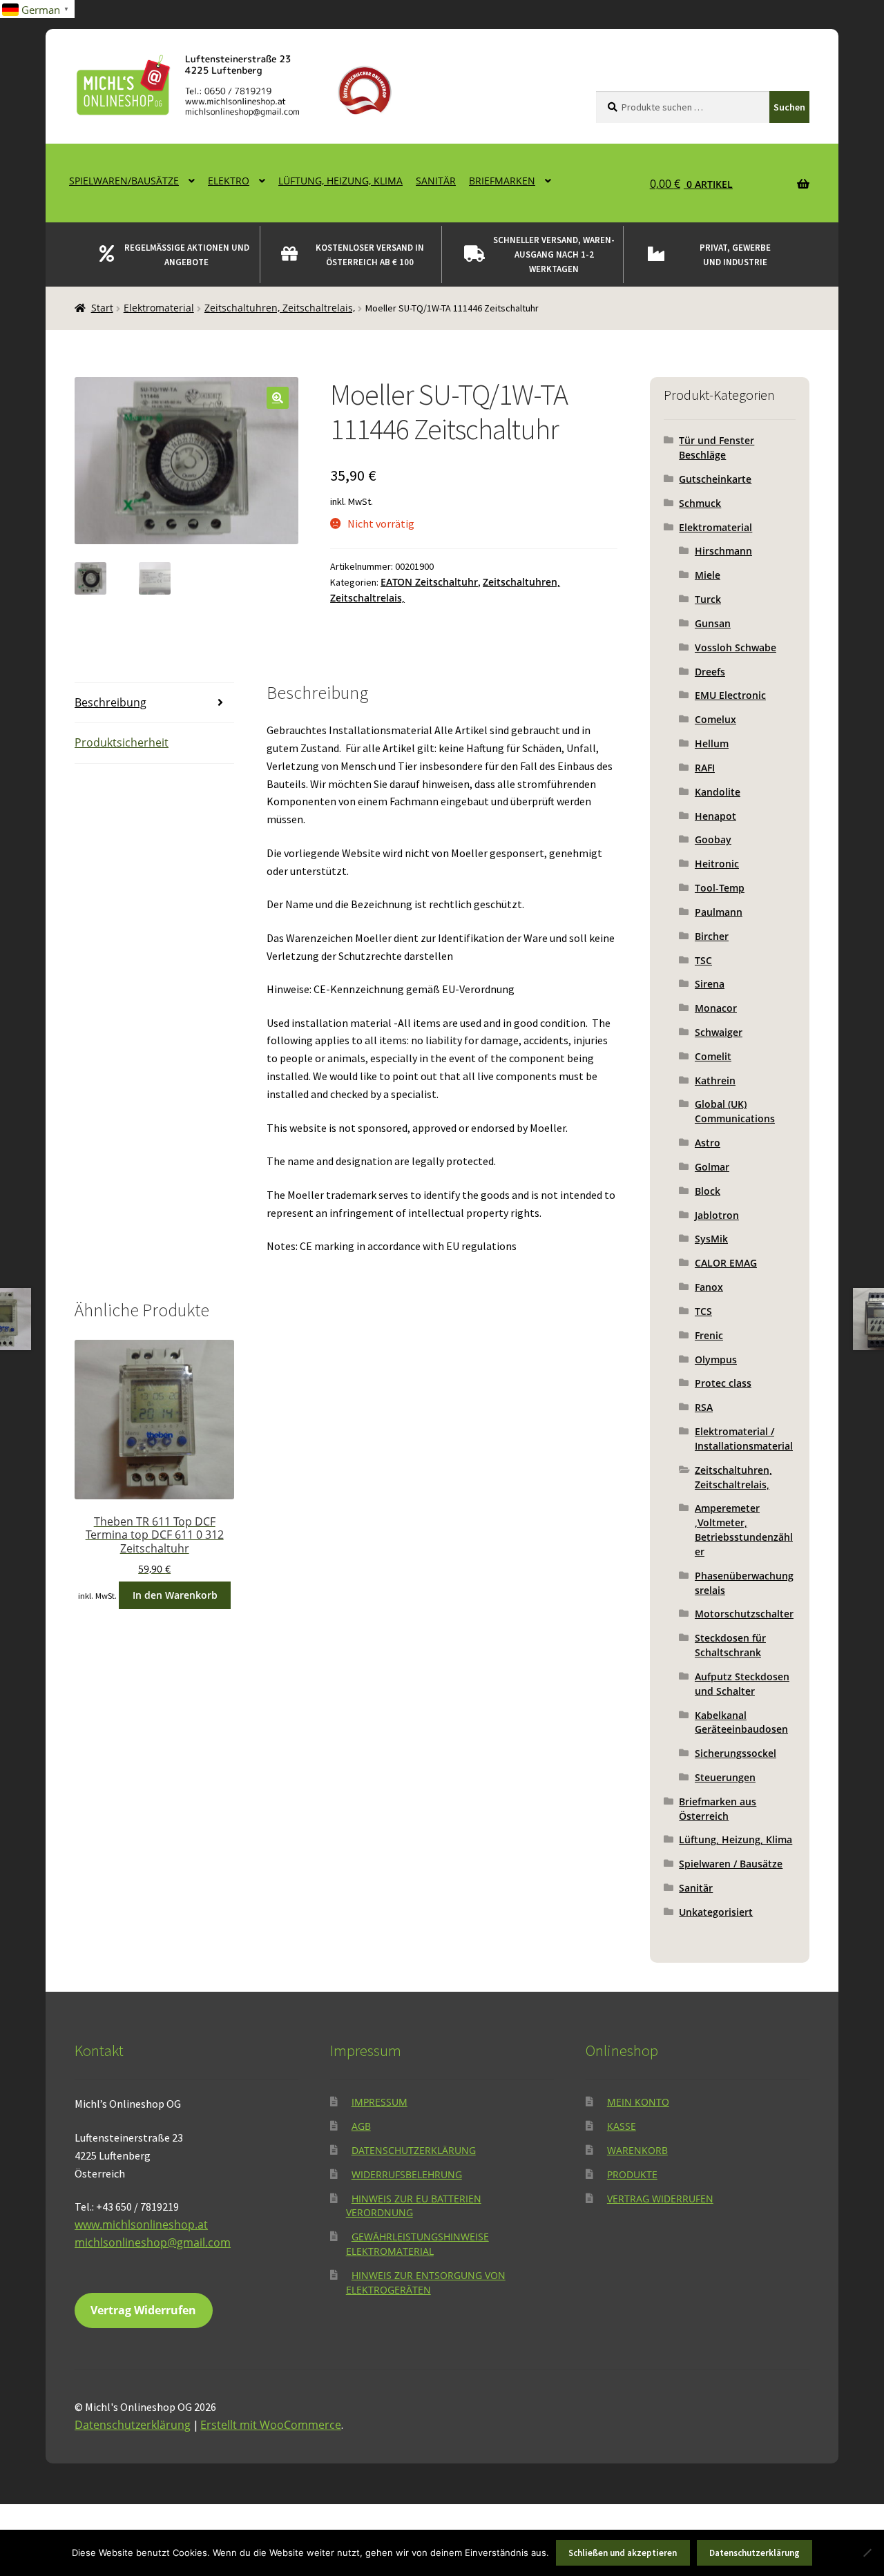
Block (708, 1191)
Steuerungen (725, 1777)
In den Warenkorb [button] (175, 1595)
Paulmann (719, 912)
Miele (708, 575)
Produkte (632, 2174)
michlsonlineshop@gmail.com (153, 2242)
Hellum (712, 743)
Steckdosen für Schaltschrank (730, 1645)
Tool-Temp (720, 888)
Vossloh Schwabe (736, 647)
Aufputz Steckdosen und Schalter (742, 1684)
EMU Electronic (730, 695)
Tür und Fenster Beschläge (717, 448)
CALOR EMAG (726, 1263)
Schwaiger (719, 1032)
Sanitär (436, 181)
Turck (708, 599)
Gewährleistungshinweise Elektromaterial (417, 2244)
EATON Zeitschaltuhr (429, 582)
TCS (703, 1311)
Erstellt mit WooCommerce (271, 2425)
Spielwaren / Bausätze (731, 1864)
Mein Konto (638, 2102)
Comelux (715, 719)
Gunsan (713, 623)
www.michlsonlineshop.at (141, 2224)
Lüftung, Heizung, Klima (340, 181)
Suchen (789, 107)
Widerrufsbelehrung (407, 2174)
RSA (704, 1407)
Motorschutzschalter (744, 1614)
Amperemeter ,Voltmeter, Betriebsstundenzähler (744, 1529)
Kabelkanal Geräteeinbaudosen (741, 1722)
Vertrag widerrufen (660, 2199)
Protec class (723, 1383)
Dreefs (710, 672)
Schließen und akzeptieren (623, 2553)
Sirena (710, 984)
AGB (361, 2126)
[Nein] (867, 2553)
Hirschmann (723, 551)
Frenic (709, 1335)
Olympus (716, 1359)
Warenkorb (637, 2150)
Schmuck (700, 503)
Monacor (716, 1008)
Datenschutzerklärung (414, 2150)
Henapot (715, 816)
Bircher (712, 936)
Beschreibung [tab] (110, 702)
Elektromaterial (159, 308)
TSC (703, 960)
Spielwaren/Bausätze (124, 181)
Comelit (713, 1056)
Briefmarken (502, 181)
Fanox (709, 1287)
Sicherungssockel (736, 1753)
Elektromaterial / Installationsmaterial (744, 1439)
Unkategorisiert (716, 1912)
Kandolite (718, 792)
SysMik (711, 1239)
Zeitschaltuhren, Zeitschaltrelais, (280, 308)
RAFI (705, 768)
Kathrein (715, 1080)
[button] (278, 398)
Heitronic (717, 864)
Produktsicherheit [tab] (122, 742)
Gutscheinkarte (715, 479)
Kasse (622, 2126)
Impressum (379, 2102)
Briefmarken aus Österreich (718, 1809)
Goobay (713, 839)
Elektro (229, 181)
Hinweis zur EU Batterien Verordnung (414, 2206)
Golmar (712, 1167)
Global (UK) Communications (735, 1111)
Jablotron (717, 1215)
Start (102, 308)
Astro (708, 1143)
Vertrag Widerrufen (143, 2310)
